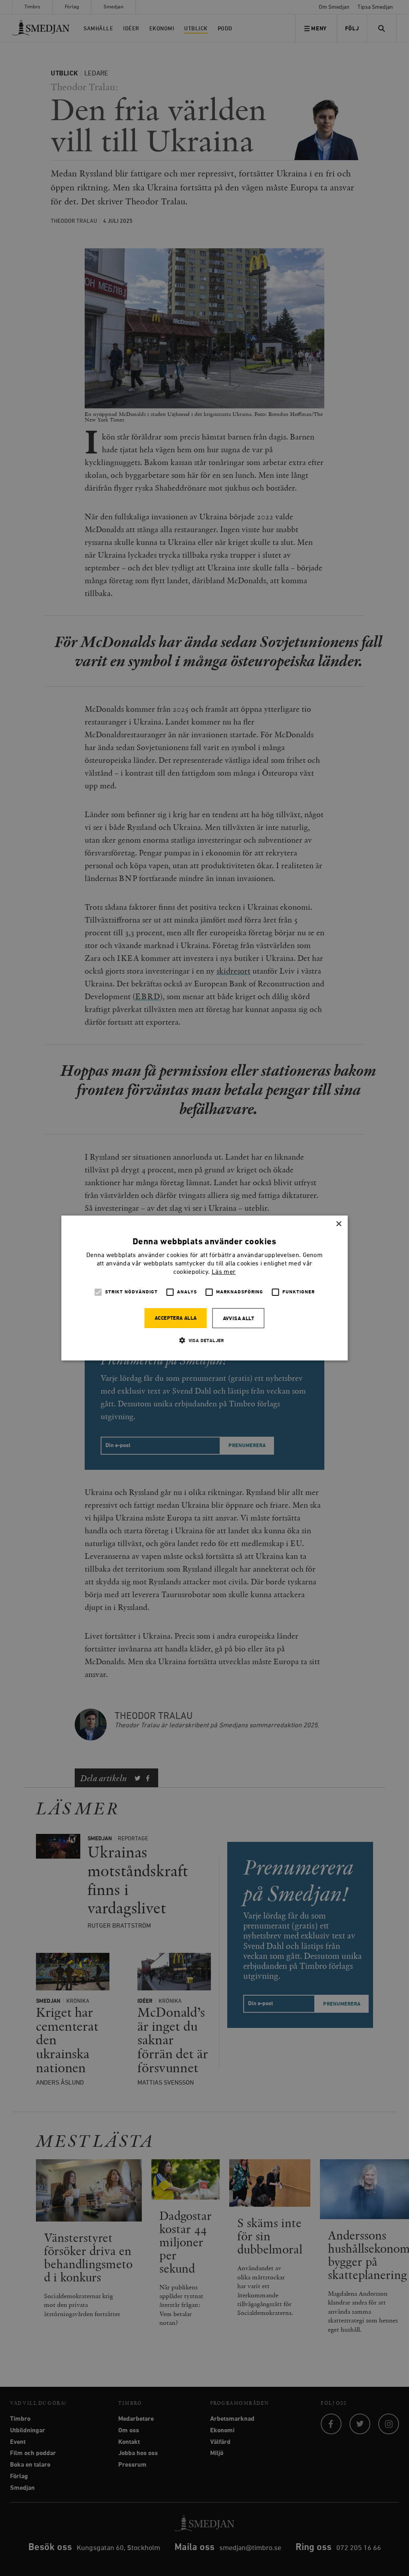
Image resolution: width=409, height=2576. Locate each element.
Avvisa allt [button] (238, 1319)
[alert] (204, 1288)
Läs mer (224, 1272)
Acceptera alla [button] (176, 1318)
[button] (204, 1340)
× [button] (339, 1224)
